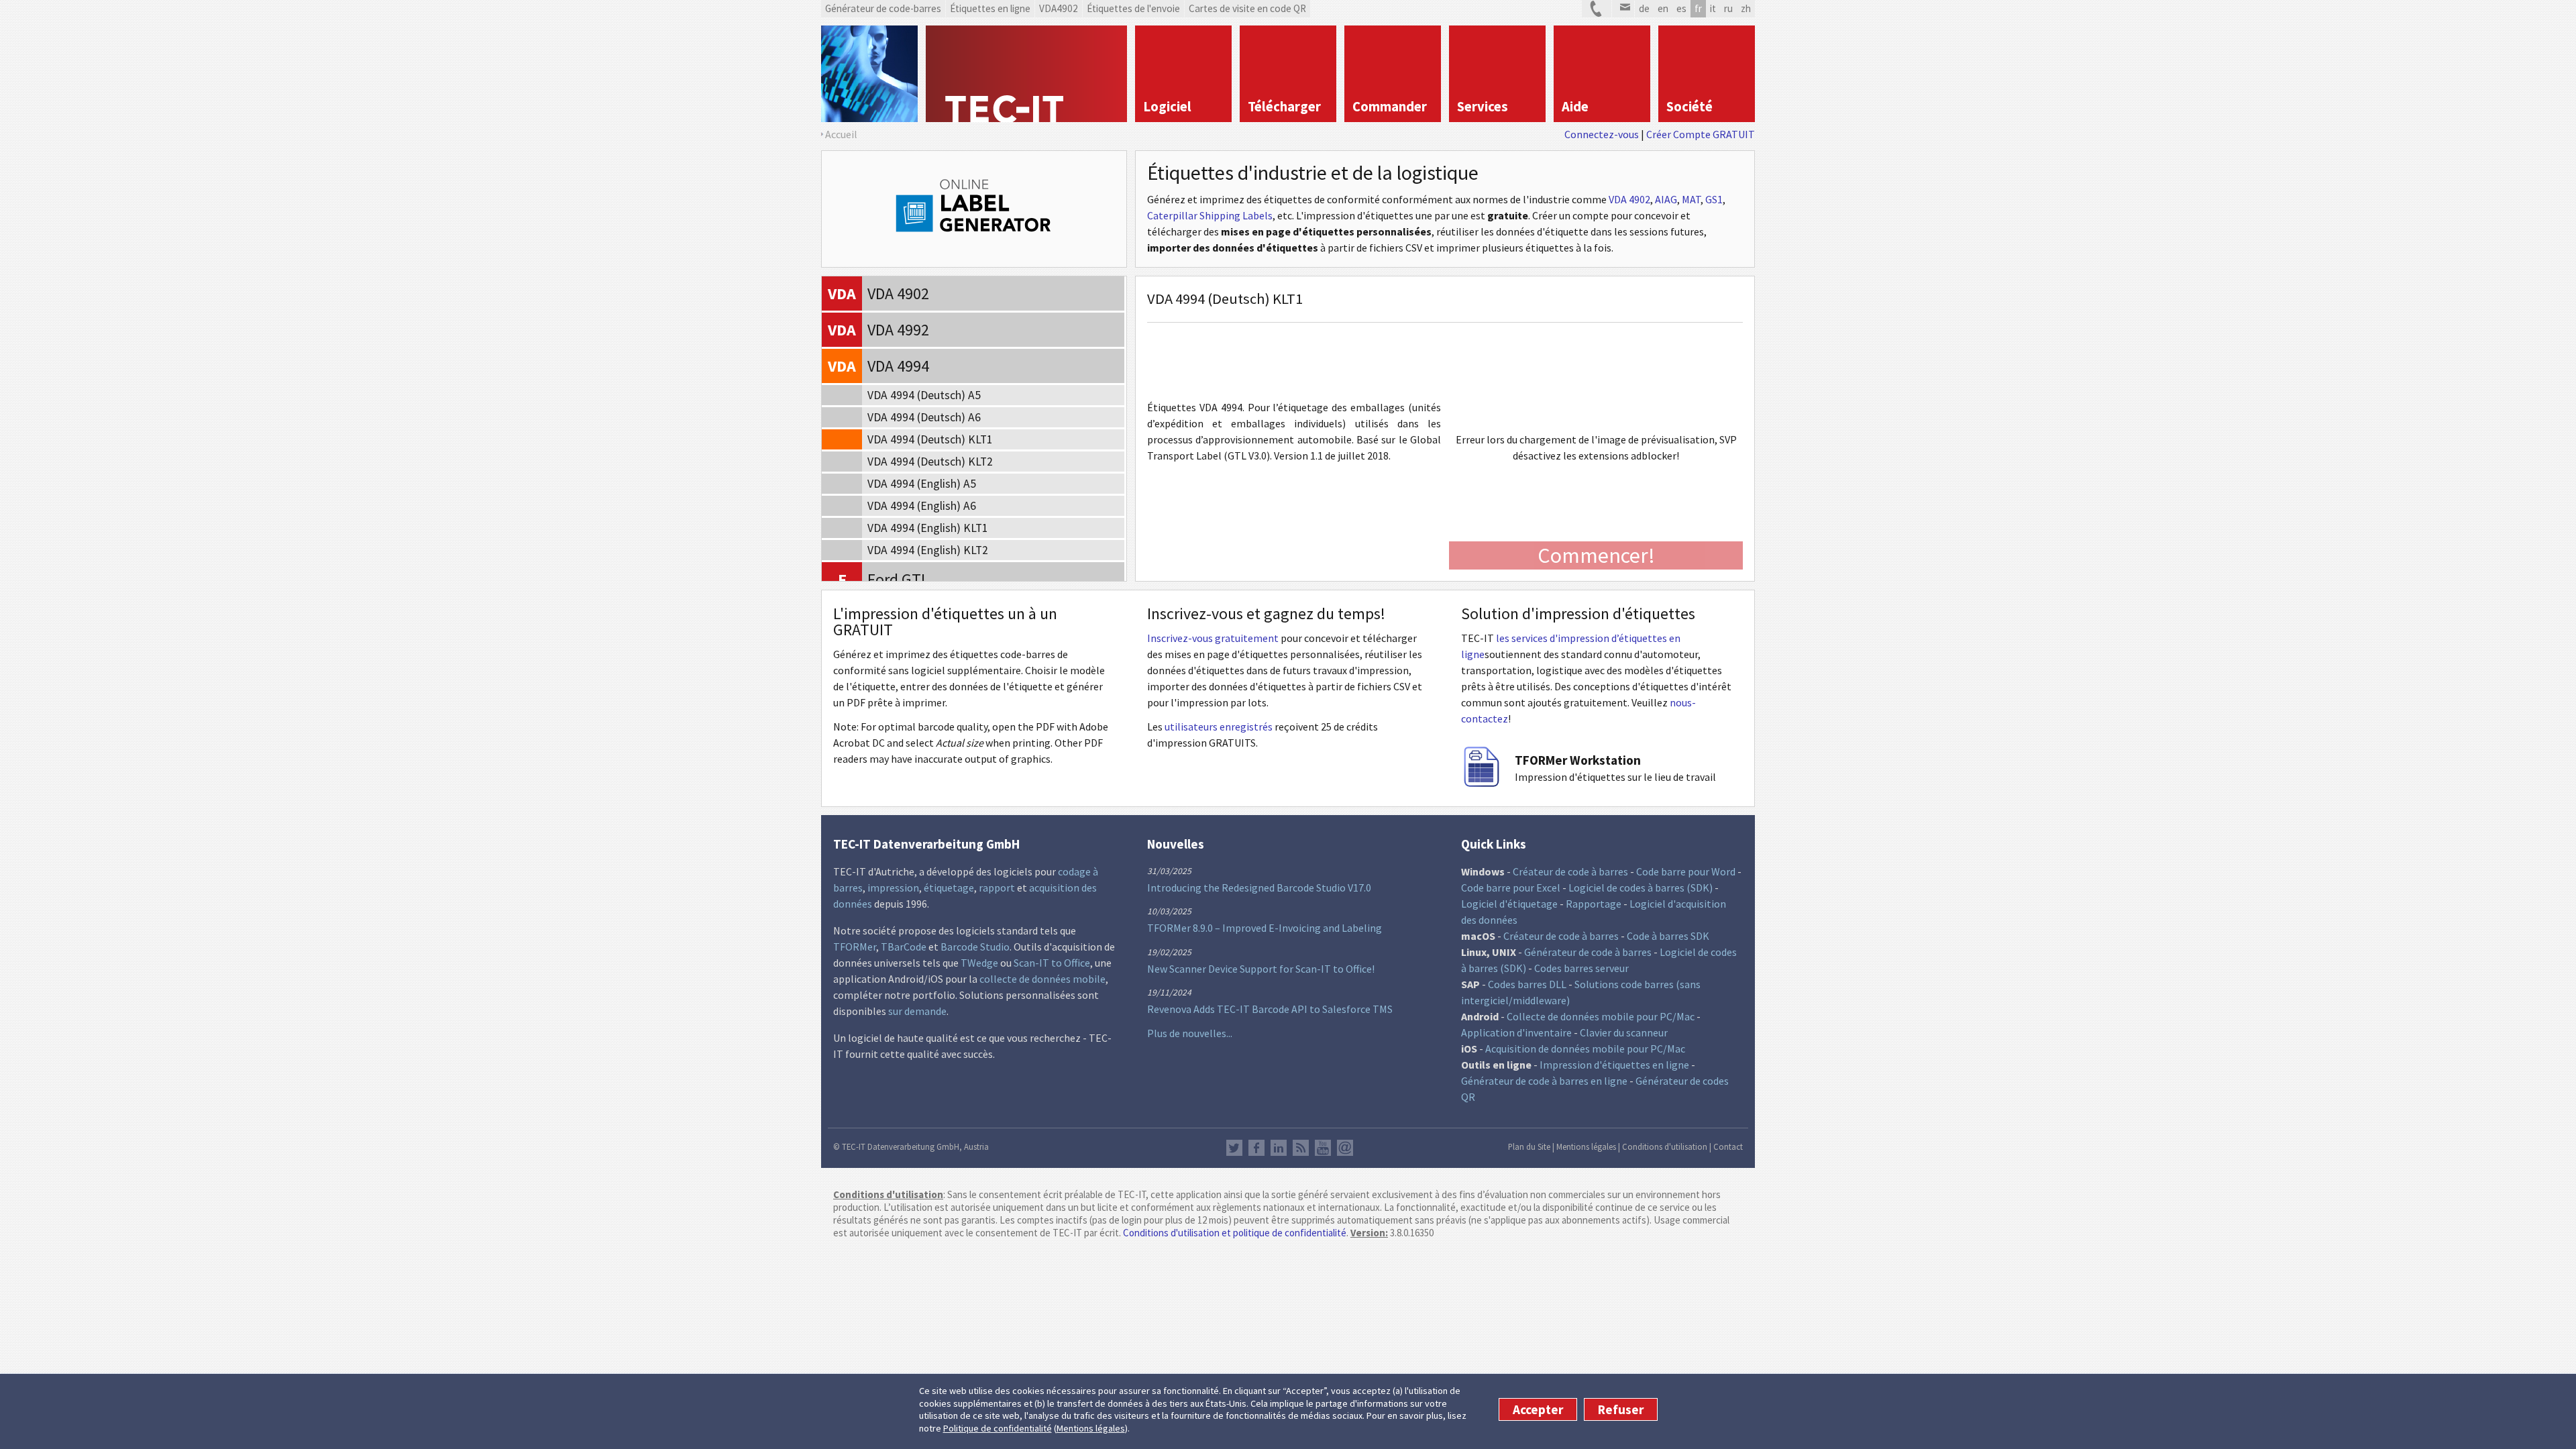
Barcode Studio (975, 947)
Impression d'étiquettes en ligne (1614, 1065)
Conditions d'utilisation (1665, 1146)
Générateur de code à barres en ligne (1544, 1081)
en (1663, 8)
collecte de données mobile (1042, 979)
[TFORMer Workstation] (1481, 783)
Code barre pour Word (1686, 871)
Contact (1728, 1146)
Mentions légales (1091, 1428)
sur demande (917, 1011)
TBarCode (904, 947)
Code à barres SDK (1668, 936)
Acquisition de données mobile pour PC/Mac (1585, 1049)
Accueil (841, 134)
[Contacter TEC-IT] (1597, 9)
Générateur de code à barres (1588, 952)
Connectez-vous (1602, 134)
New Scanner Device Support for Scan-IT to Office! (1261, 969)
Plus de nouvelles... (1190, 1033)
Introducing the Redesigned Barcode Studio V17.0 (1259, 888)
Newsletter (1345, 1148)
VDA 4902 (1629, 199)
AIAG (1666, 199)
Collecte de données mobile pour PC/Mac (1601, 1016)
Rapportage (1594, 904)
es (1681, 8)
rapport (997, 888)
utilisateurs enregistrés (1219, 727)
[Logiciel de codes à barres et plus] (869, 74)
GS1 (1714, 199)
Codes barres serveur (1581, 968)
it (1713, 8)
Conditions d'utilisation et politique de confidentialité (1235, 1233)
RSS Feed (1301, 1148)
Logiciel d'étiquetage (1509, 904)
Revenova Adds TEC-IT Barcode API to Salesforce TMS (1270, 1009)
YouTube (1323, 1148)
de (1644, 8)
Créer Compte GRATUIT (1701, 134)
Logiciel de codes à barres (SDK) (1641, 888)
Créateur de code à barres (1570, 871)
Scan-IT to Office (1052, 963)
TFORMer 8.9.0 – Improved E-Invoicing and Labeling (1265, 928)
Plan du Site (1529, 1146)
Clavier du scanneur (1624, 1032)
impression (893, 888)
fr (1698, 8)
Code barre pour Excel (1511, 888)
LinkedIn (1279, 1148)
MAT (1691, 199)
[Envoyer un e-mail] (1623, 9)
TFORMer (855, 947)
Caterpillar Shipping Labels (1210, 215)
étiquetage (949, 888)
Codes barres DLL (1527, 984)
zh (1746, 8)
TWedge (979, 963)
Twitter (1234, 1148)
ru (1728, 8)
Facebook (1256, 1148)
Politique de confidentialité (998, 1428)
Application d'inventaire (1516, 1032)
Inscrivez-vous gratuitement (1213, 638)
